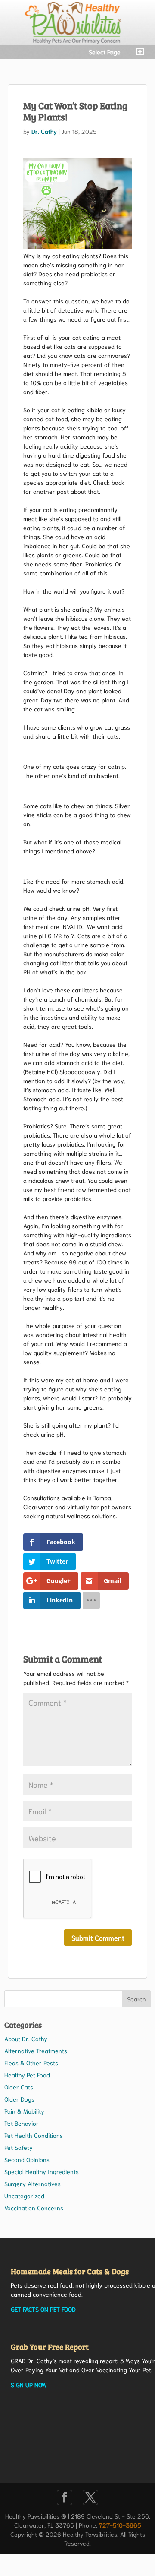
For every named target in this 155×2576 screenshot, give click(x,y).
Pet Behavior (22, 2123)
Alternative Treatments (36, 2051)
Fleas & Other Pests (31, 2063)
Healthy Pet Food (27, 2075)
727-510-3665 (120, 2525)
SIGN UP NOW (29, 2385)
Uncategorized (24, 2196)
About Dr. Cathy (26, 2039)
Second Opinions (27, 2159)
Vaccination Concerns (34, 2208)
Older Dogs (19, 2099)
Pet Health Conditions (34, 2135)
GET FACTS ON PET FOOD (43, 2309)
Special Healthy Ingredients (42, 2171)
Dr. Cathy (44, 131)
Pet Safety (19, 2147)
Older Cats (19, 2087)
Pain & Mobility (24, 2111)
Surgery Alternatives (33, 2184)
